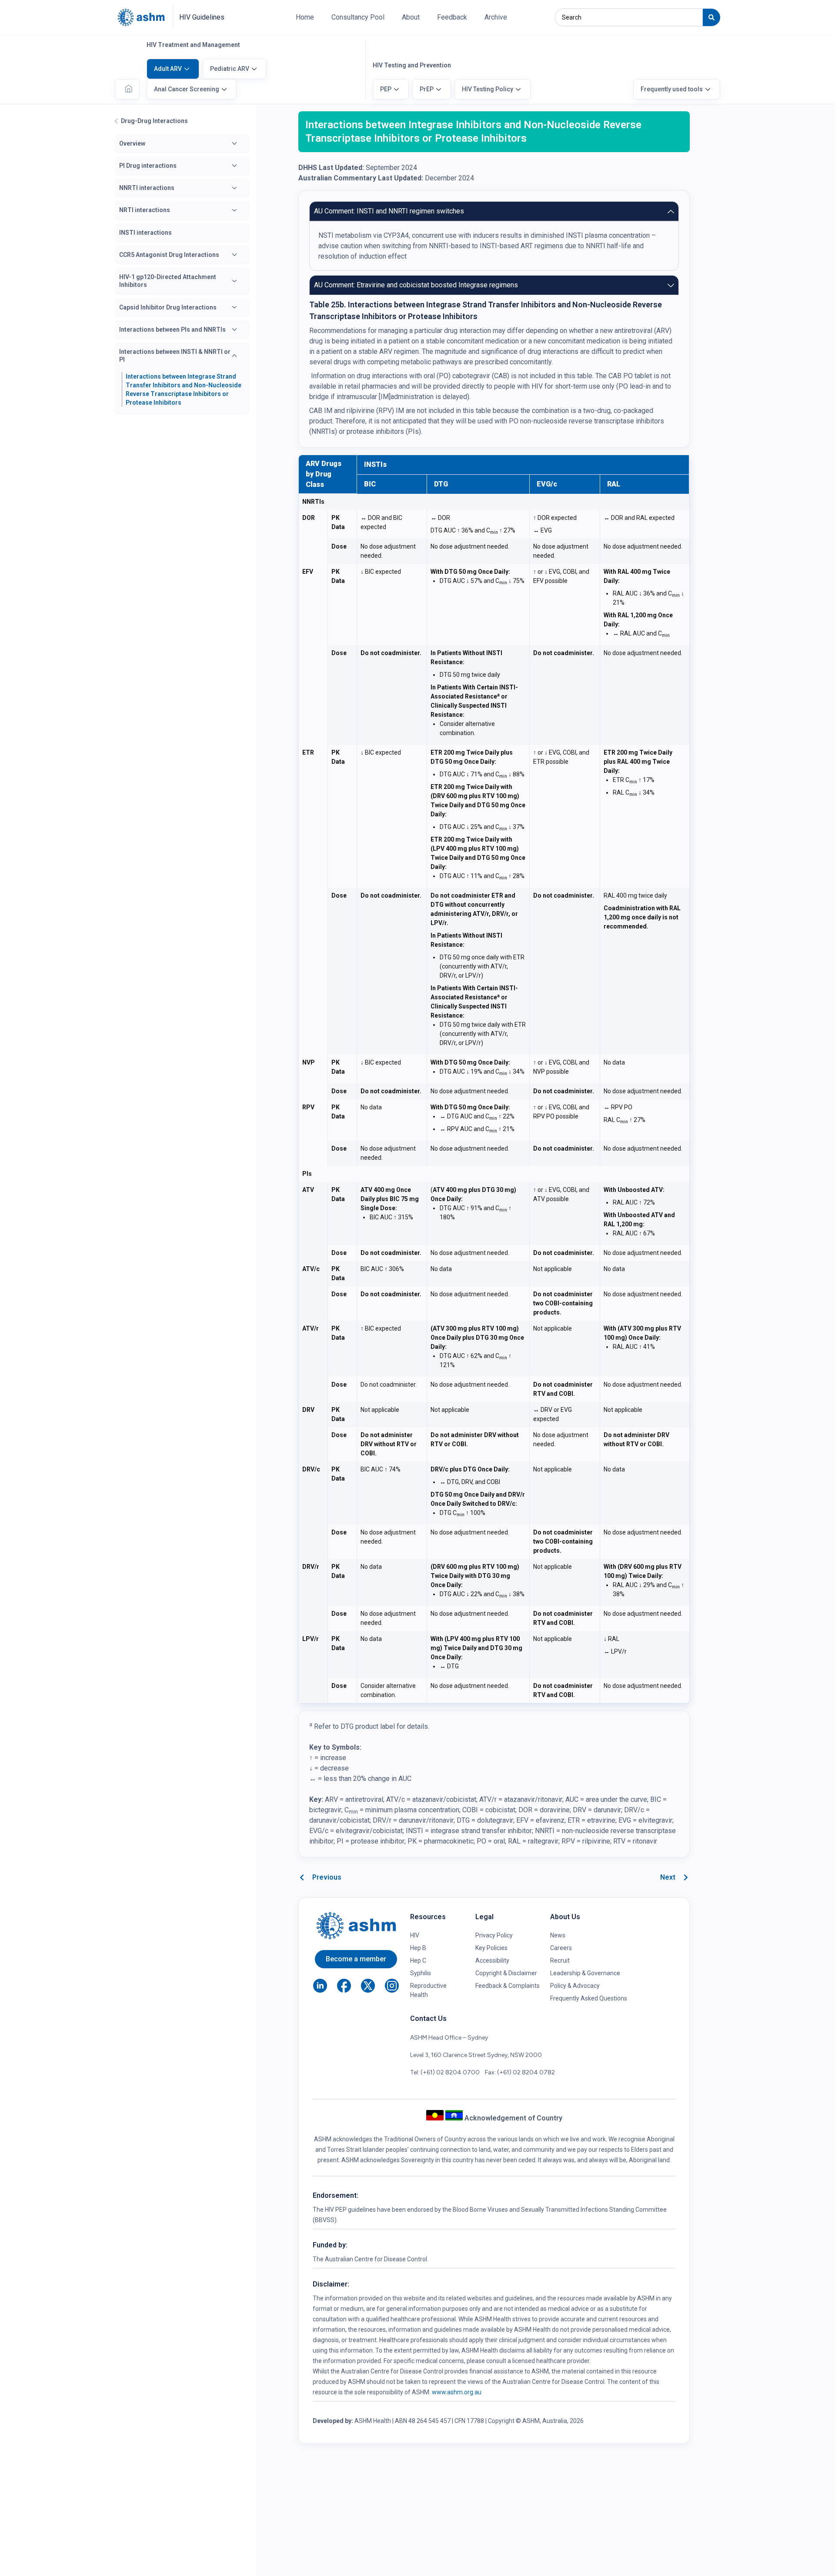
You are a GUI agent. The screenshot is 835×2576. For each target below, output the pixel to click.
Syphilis (421, 1973)
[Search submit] (711, 17)
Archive (496, 17)
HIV (415, 1935)
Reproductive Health (428, 1990)
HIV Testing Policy (488, 89)
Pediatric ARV (230, 69)
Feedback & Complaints (508, 1986)
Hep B (418, 1948)
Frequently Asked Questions (589, 1998)
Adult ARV (168, 69)
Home (305, 17)
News (558, 1935)
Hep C (418, 1960)
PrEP (427, 89)
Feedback (452, 17)
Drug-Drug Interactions (154, 121)
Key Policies (491, 1948)
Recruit (560, 1960)
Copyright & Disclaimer (506, 1973)
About (411, 17)
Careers (561, 1948)
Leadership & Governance (585, 1973)
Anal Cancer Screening (187, 89)
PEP (386, 89)
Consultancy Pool (358, 17)
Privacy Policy (494, 1935)
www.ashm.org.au (457, 2392)
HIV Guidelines (202, 17)
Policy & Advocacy (575, 1986)
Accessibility (492, 1960)
